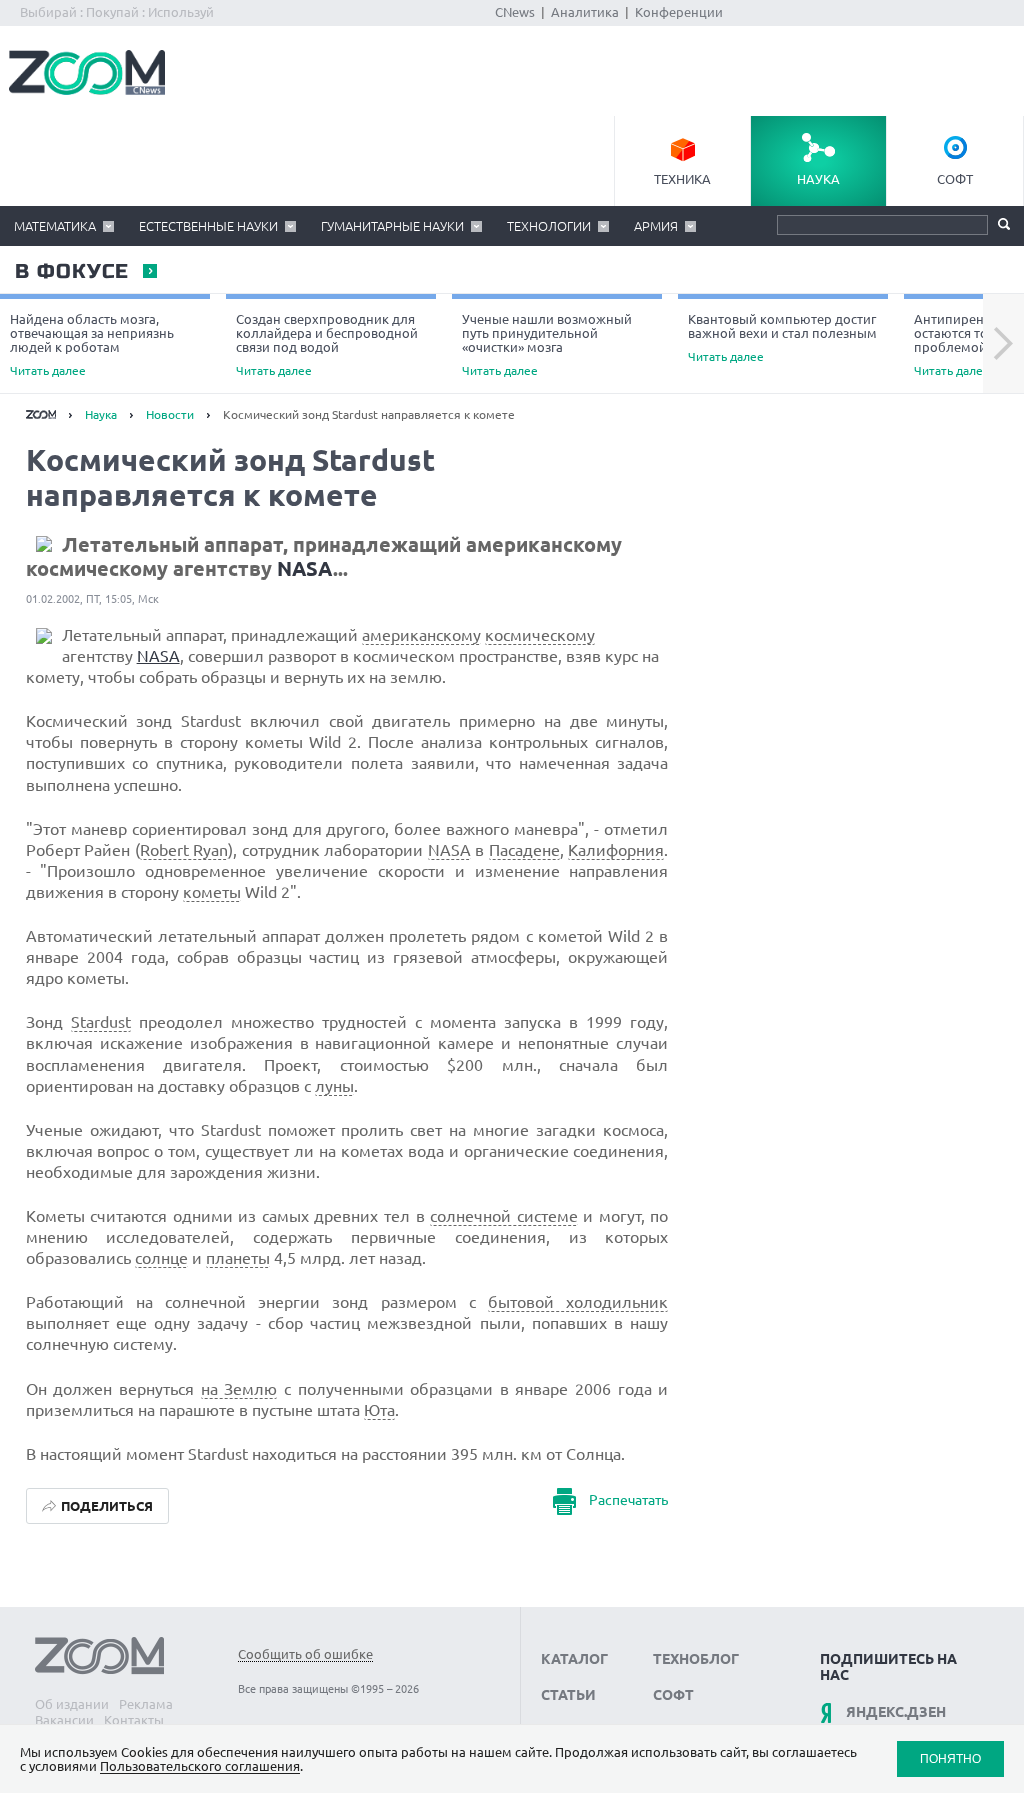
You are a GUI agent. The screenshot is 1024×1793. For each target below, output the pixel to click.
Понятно (950, 1758)
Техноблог (696, 1659)
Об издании (72, 1704)
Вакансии (64, 1720)
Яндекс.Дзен (896, 1712)
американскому (421, 635)
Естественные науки (208, 226)
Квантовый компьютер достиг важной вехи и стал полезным (782, 337)
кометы (212, 892)
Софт (955, 179)
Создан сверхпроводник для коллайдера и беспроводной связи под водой (327, 344)
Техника (682, 179)
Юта (379, 1410)
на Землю (239, 1389)
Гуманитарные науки (392, 226)
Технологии (549, 226)
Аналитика (585, 12)
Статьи (568, 1695)
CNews (515, 12)
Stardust (101, 1022)
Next (1003, 344)
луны (334, 1086)
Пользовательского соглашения (200, 1766)
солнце (161, 1258)
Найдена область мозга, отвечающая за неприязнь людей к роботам (92, 344)
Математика (55, 226)
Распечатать (628, 1500)
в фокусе (71, 272)
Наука (818, 179)
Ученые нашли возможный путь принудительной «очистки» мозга (547, 344)
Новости (170, 414)
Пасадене (524, 850)
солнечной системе (504, 1216)
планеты (238, 1258)
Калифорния (616, 850)
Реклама (146, 1704)
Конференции (679, 12)
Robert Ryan (184, 850)
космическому (540, 635)
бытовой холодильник (578, 1302)
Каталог (574, 1659)
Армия (656, 226)
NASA (305, 568)
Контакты (134, 1720)
